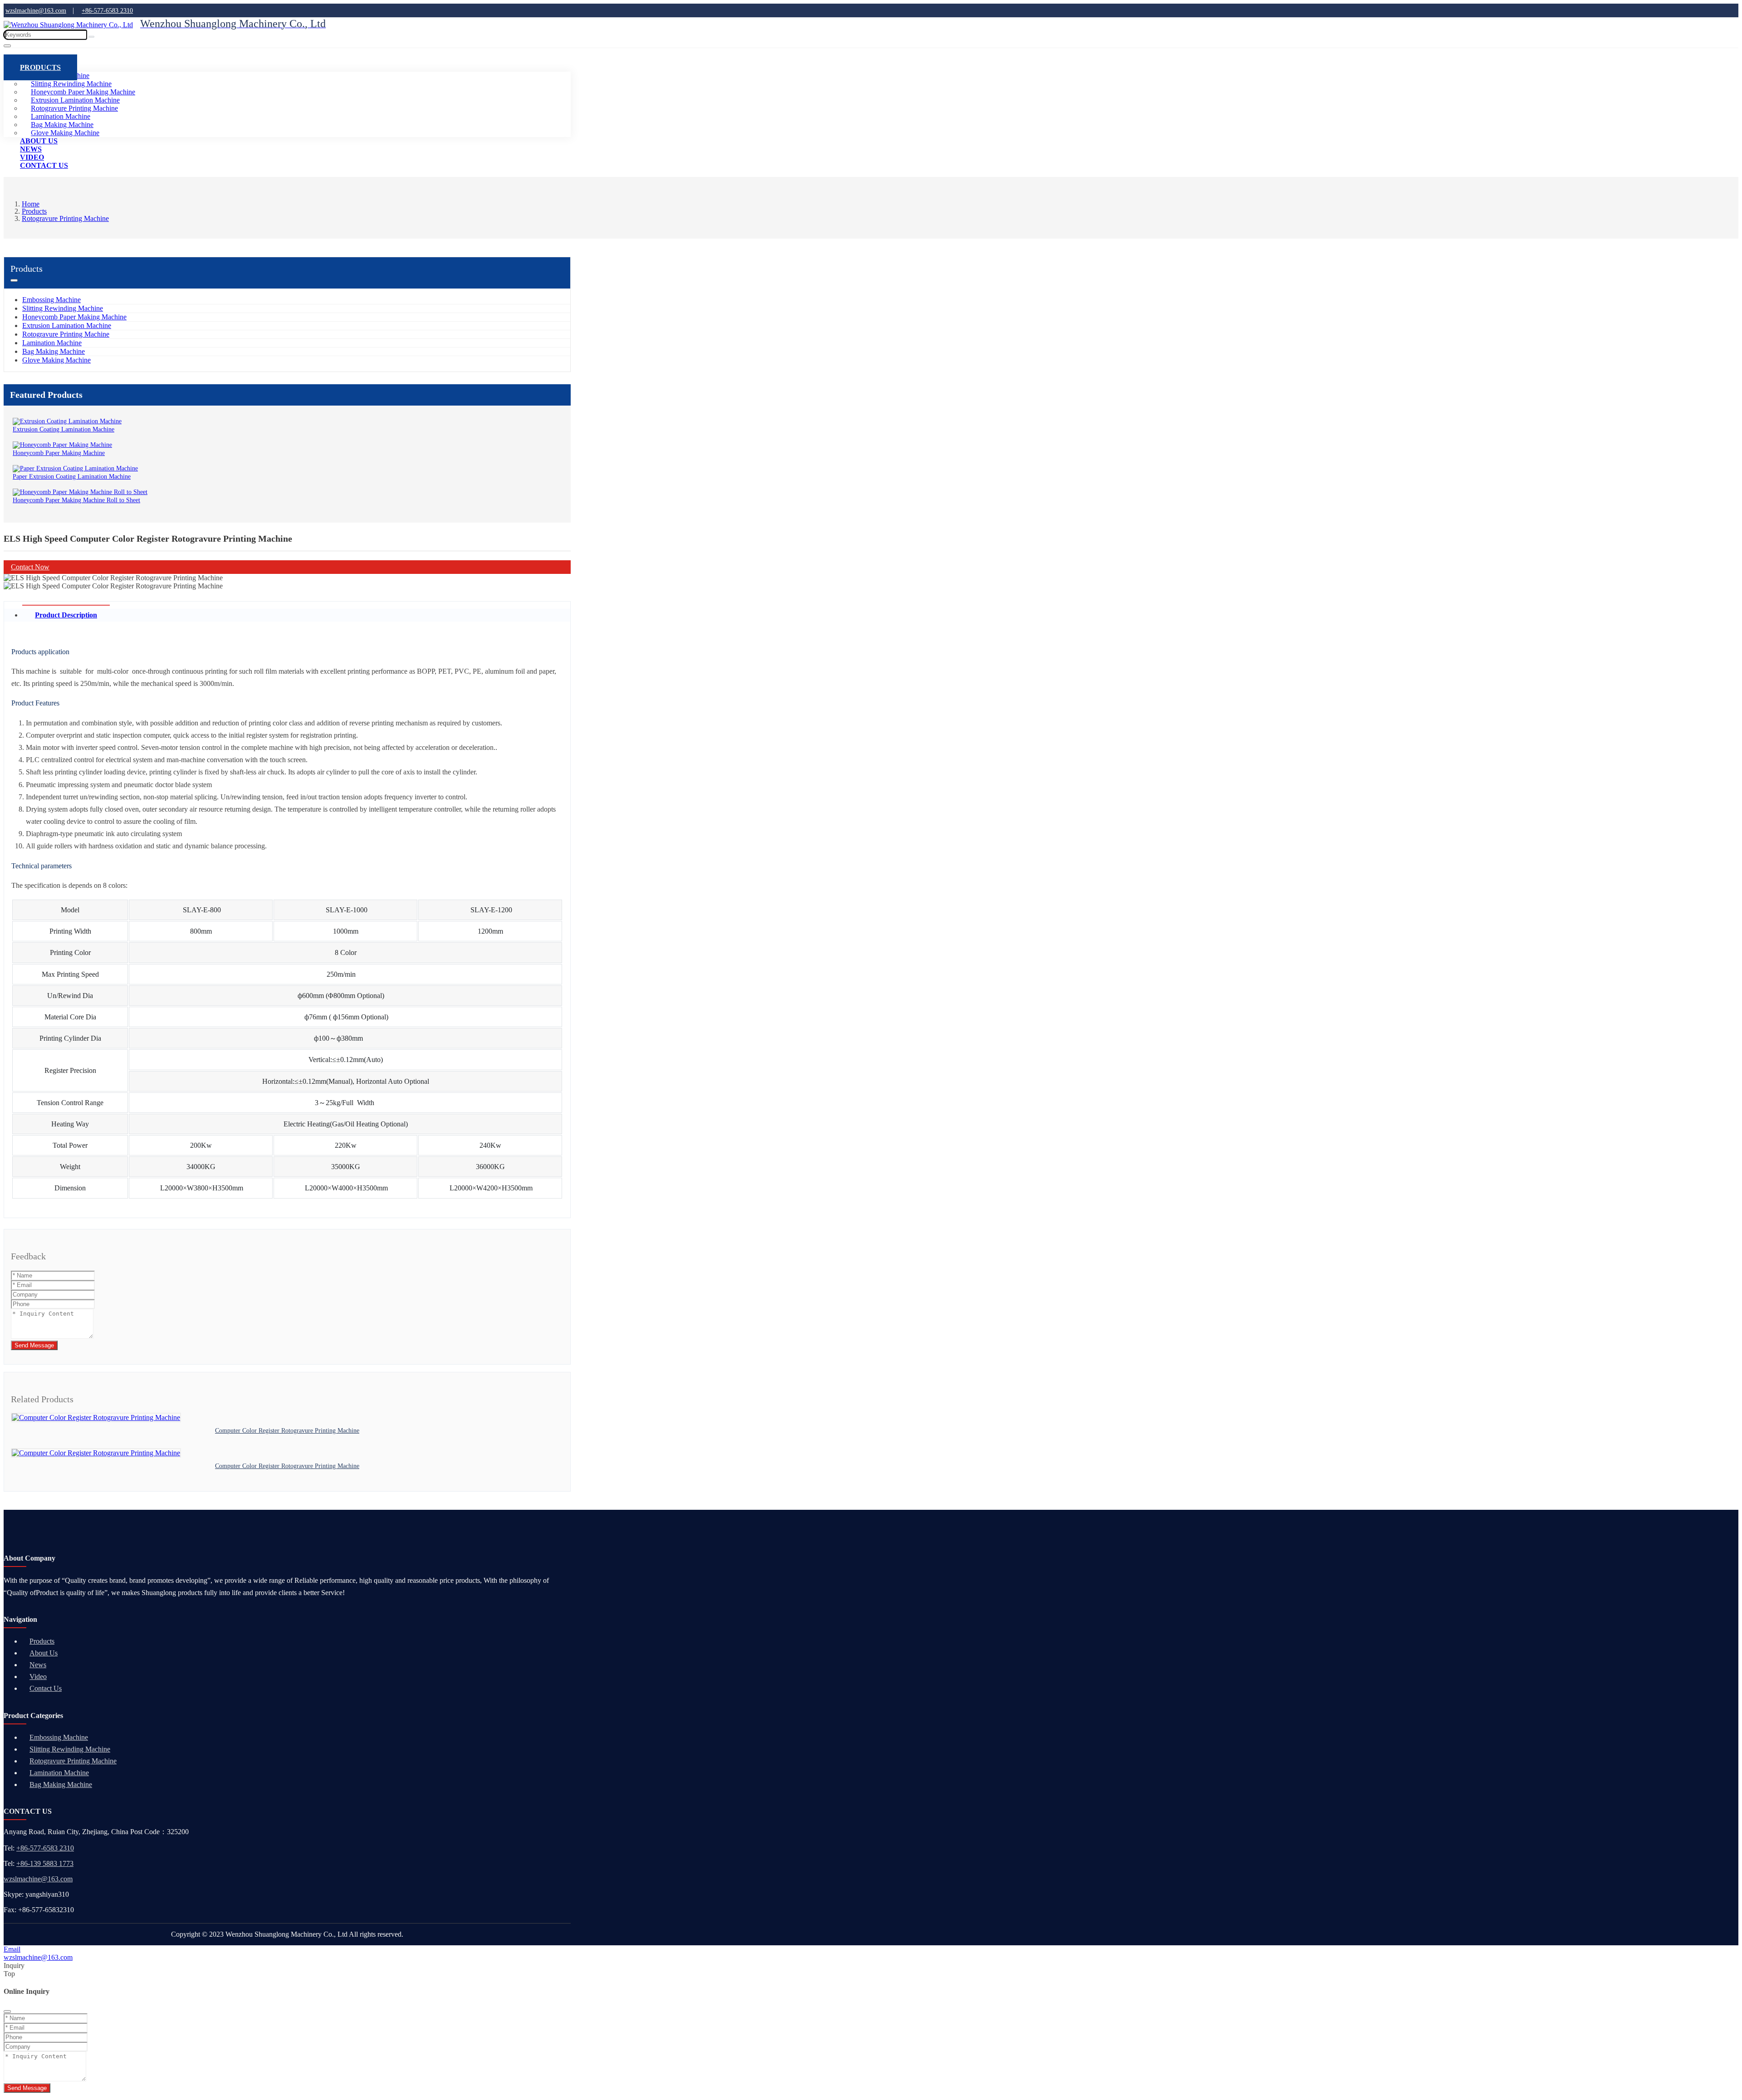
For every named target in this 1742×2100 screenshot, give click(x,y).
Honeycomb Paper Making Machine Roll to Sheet (76, 500)
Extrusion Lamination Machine (67, 326)
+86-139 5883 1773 (45, 1863)
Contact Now (30, 567)
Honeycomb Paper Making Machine (74, 317)
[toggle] (7, 46)
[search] (91, 37)
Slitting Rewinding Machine (63, 308)
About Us (44, 1653)
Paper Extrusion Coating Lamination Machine (72, 477)
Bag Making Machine (54, 351)
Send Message (34, 1345)
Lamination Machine (52, 343)
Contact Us (44, 165)
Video (38, 1677)
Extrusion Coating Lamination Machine (64, 429)
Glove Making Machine (56, 360)
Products (40, 67)
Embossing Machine (51, 300)
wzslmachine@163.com (38, 1879)
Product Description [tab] (66, 615)
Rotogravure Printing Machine (66, 334)
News (38, 1665)
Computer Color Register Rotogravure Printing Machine (287, 1431)
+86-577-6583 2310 (45, 1848)
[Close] (7, 2012)
